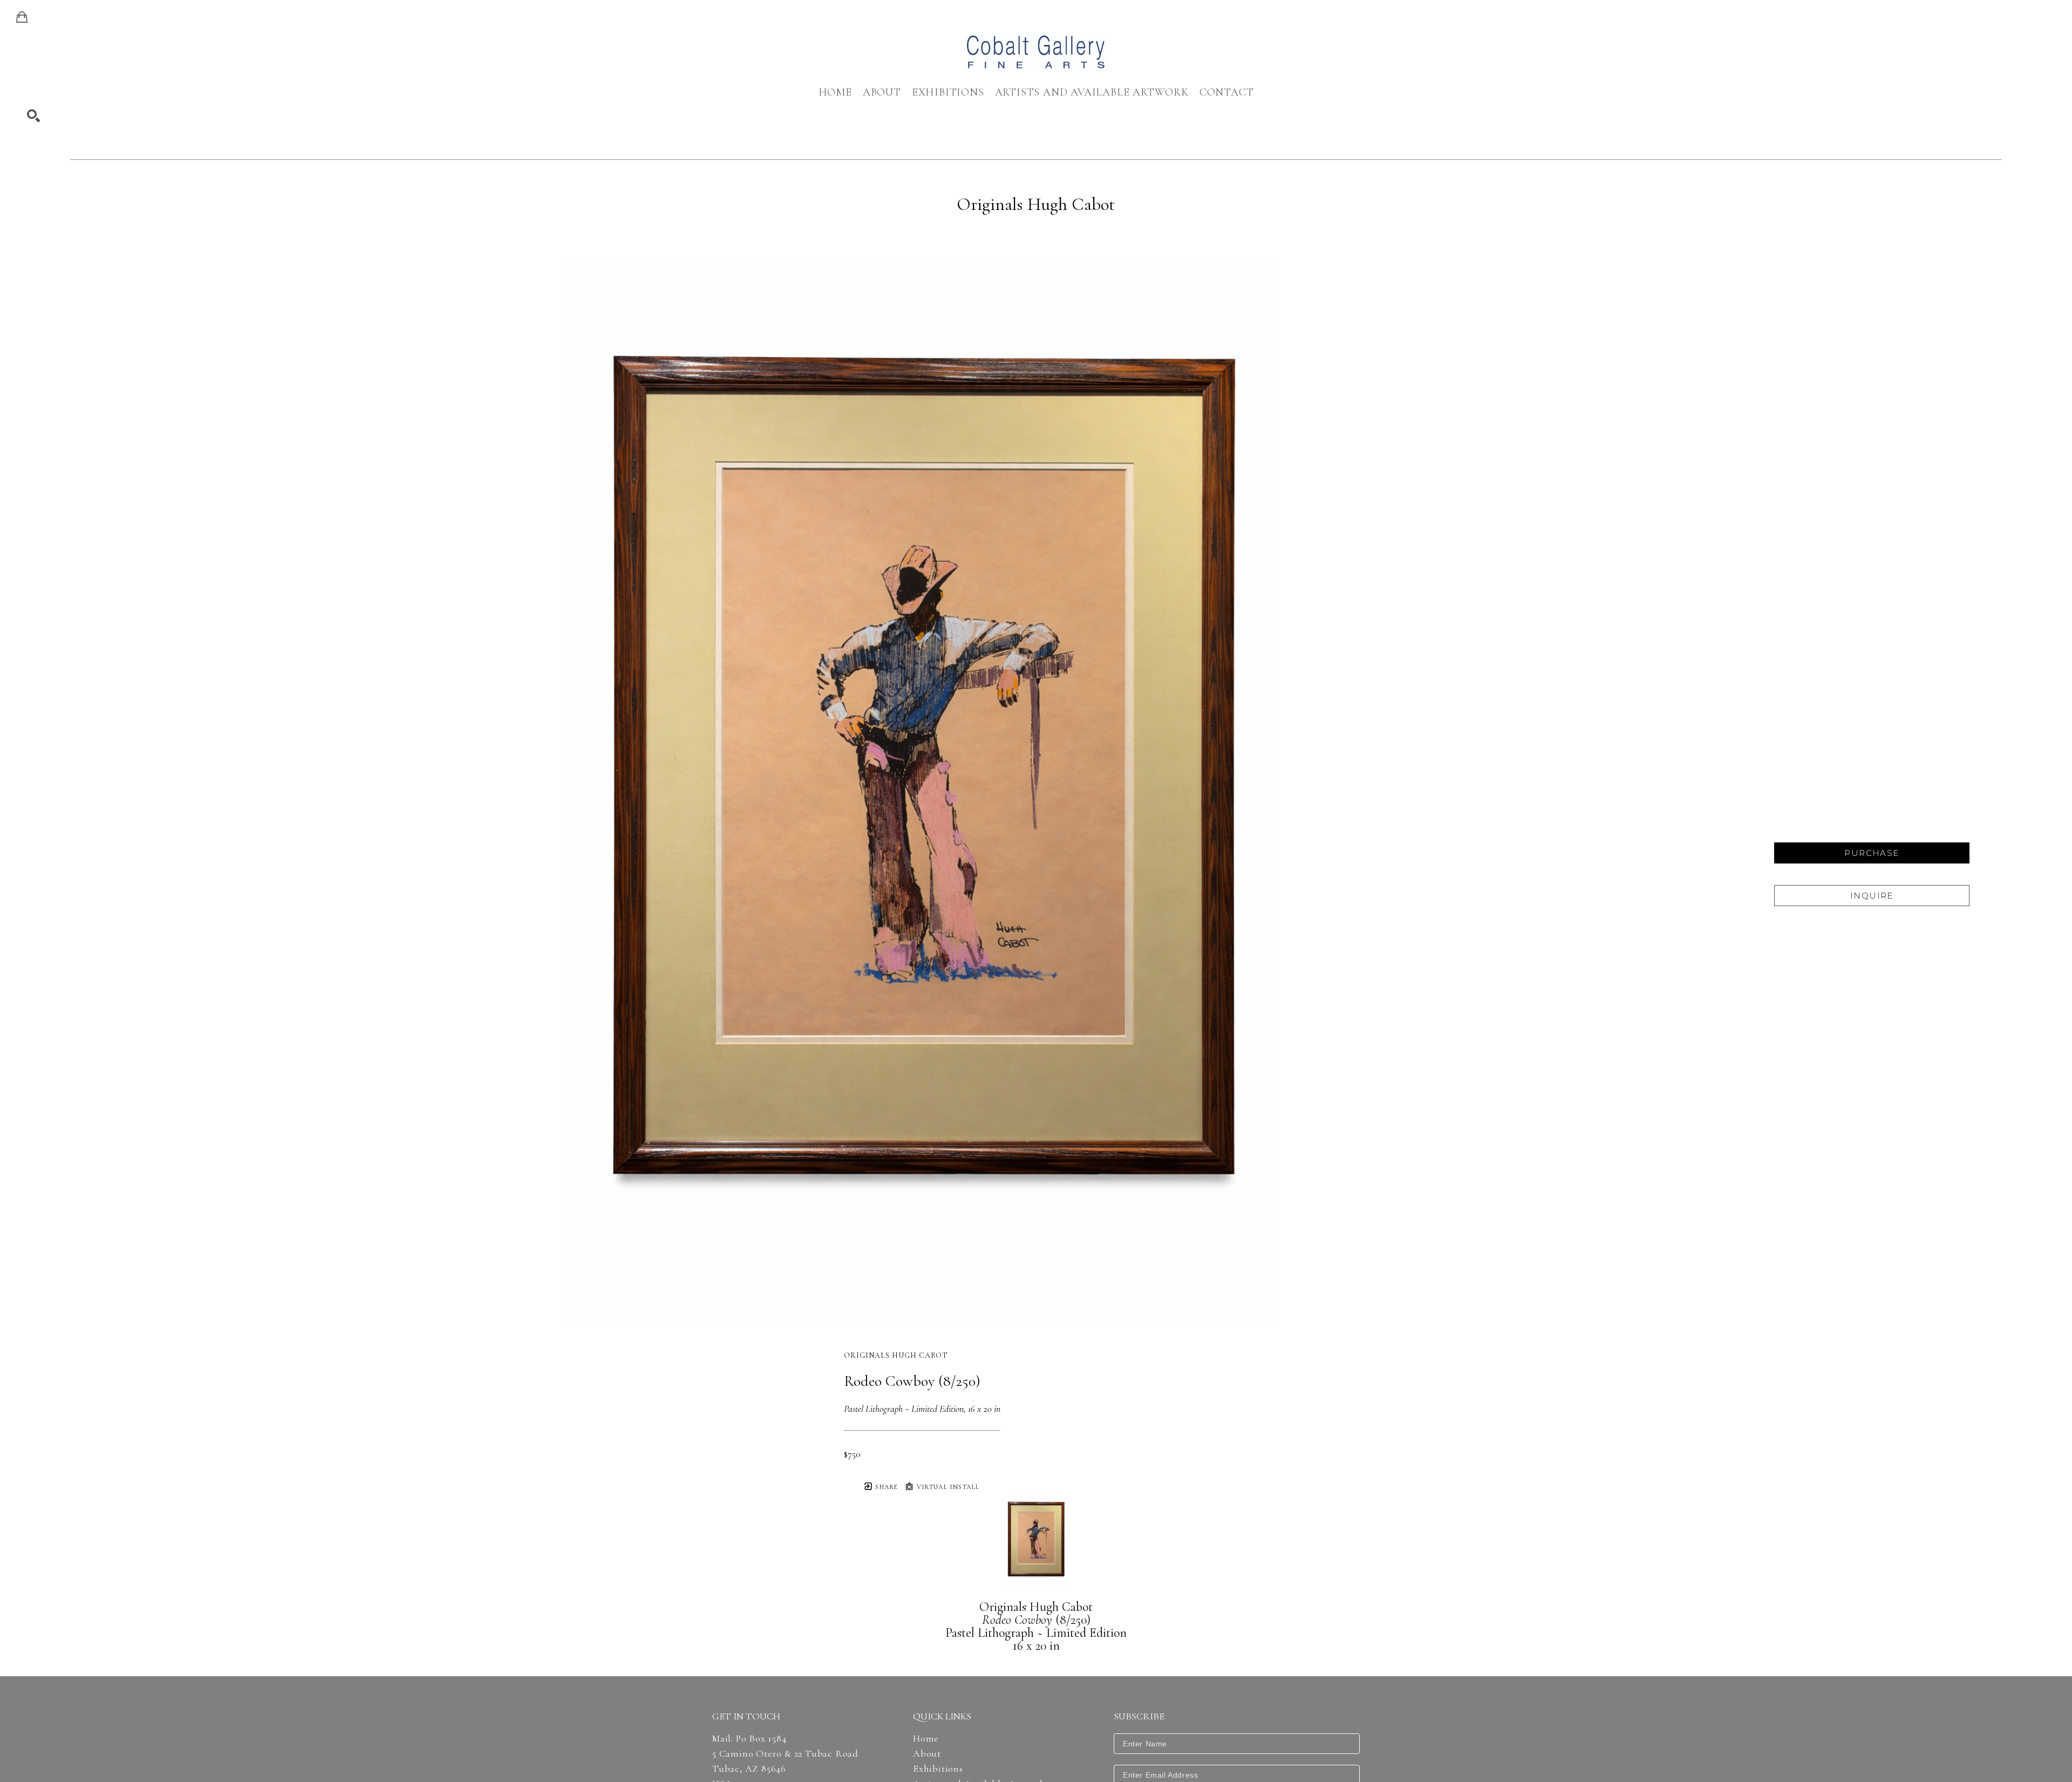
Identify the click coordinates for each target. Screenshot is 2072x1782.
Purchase (1872, 853)
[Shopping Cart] (22, 17)
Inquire (1872, 896)
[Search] (33, 116)
